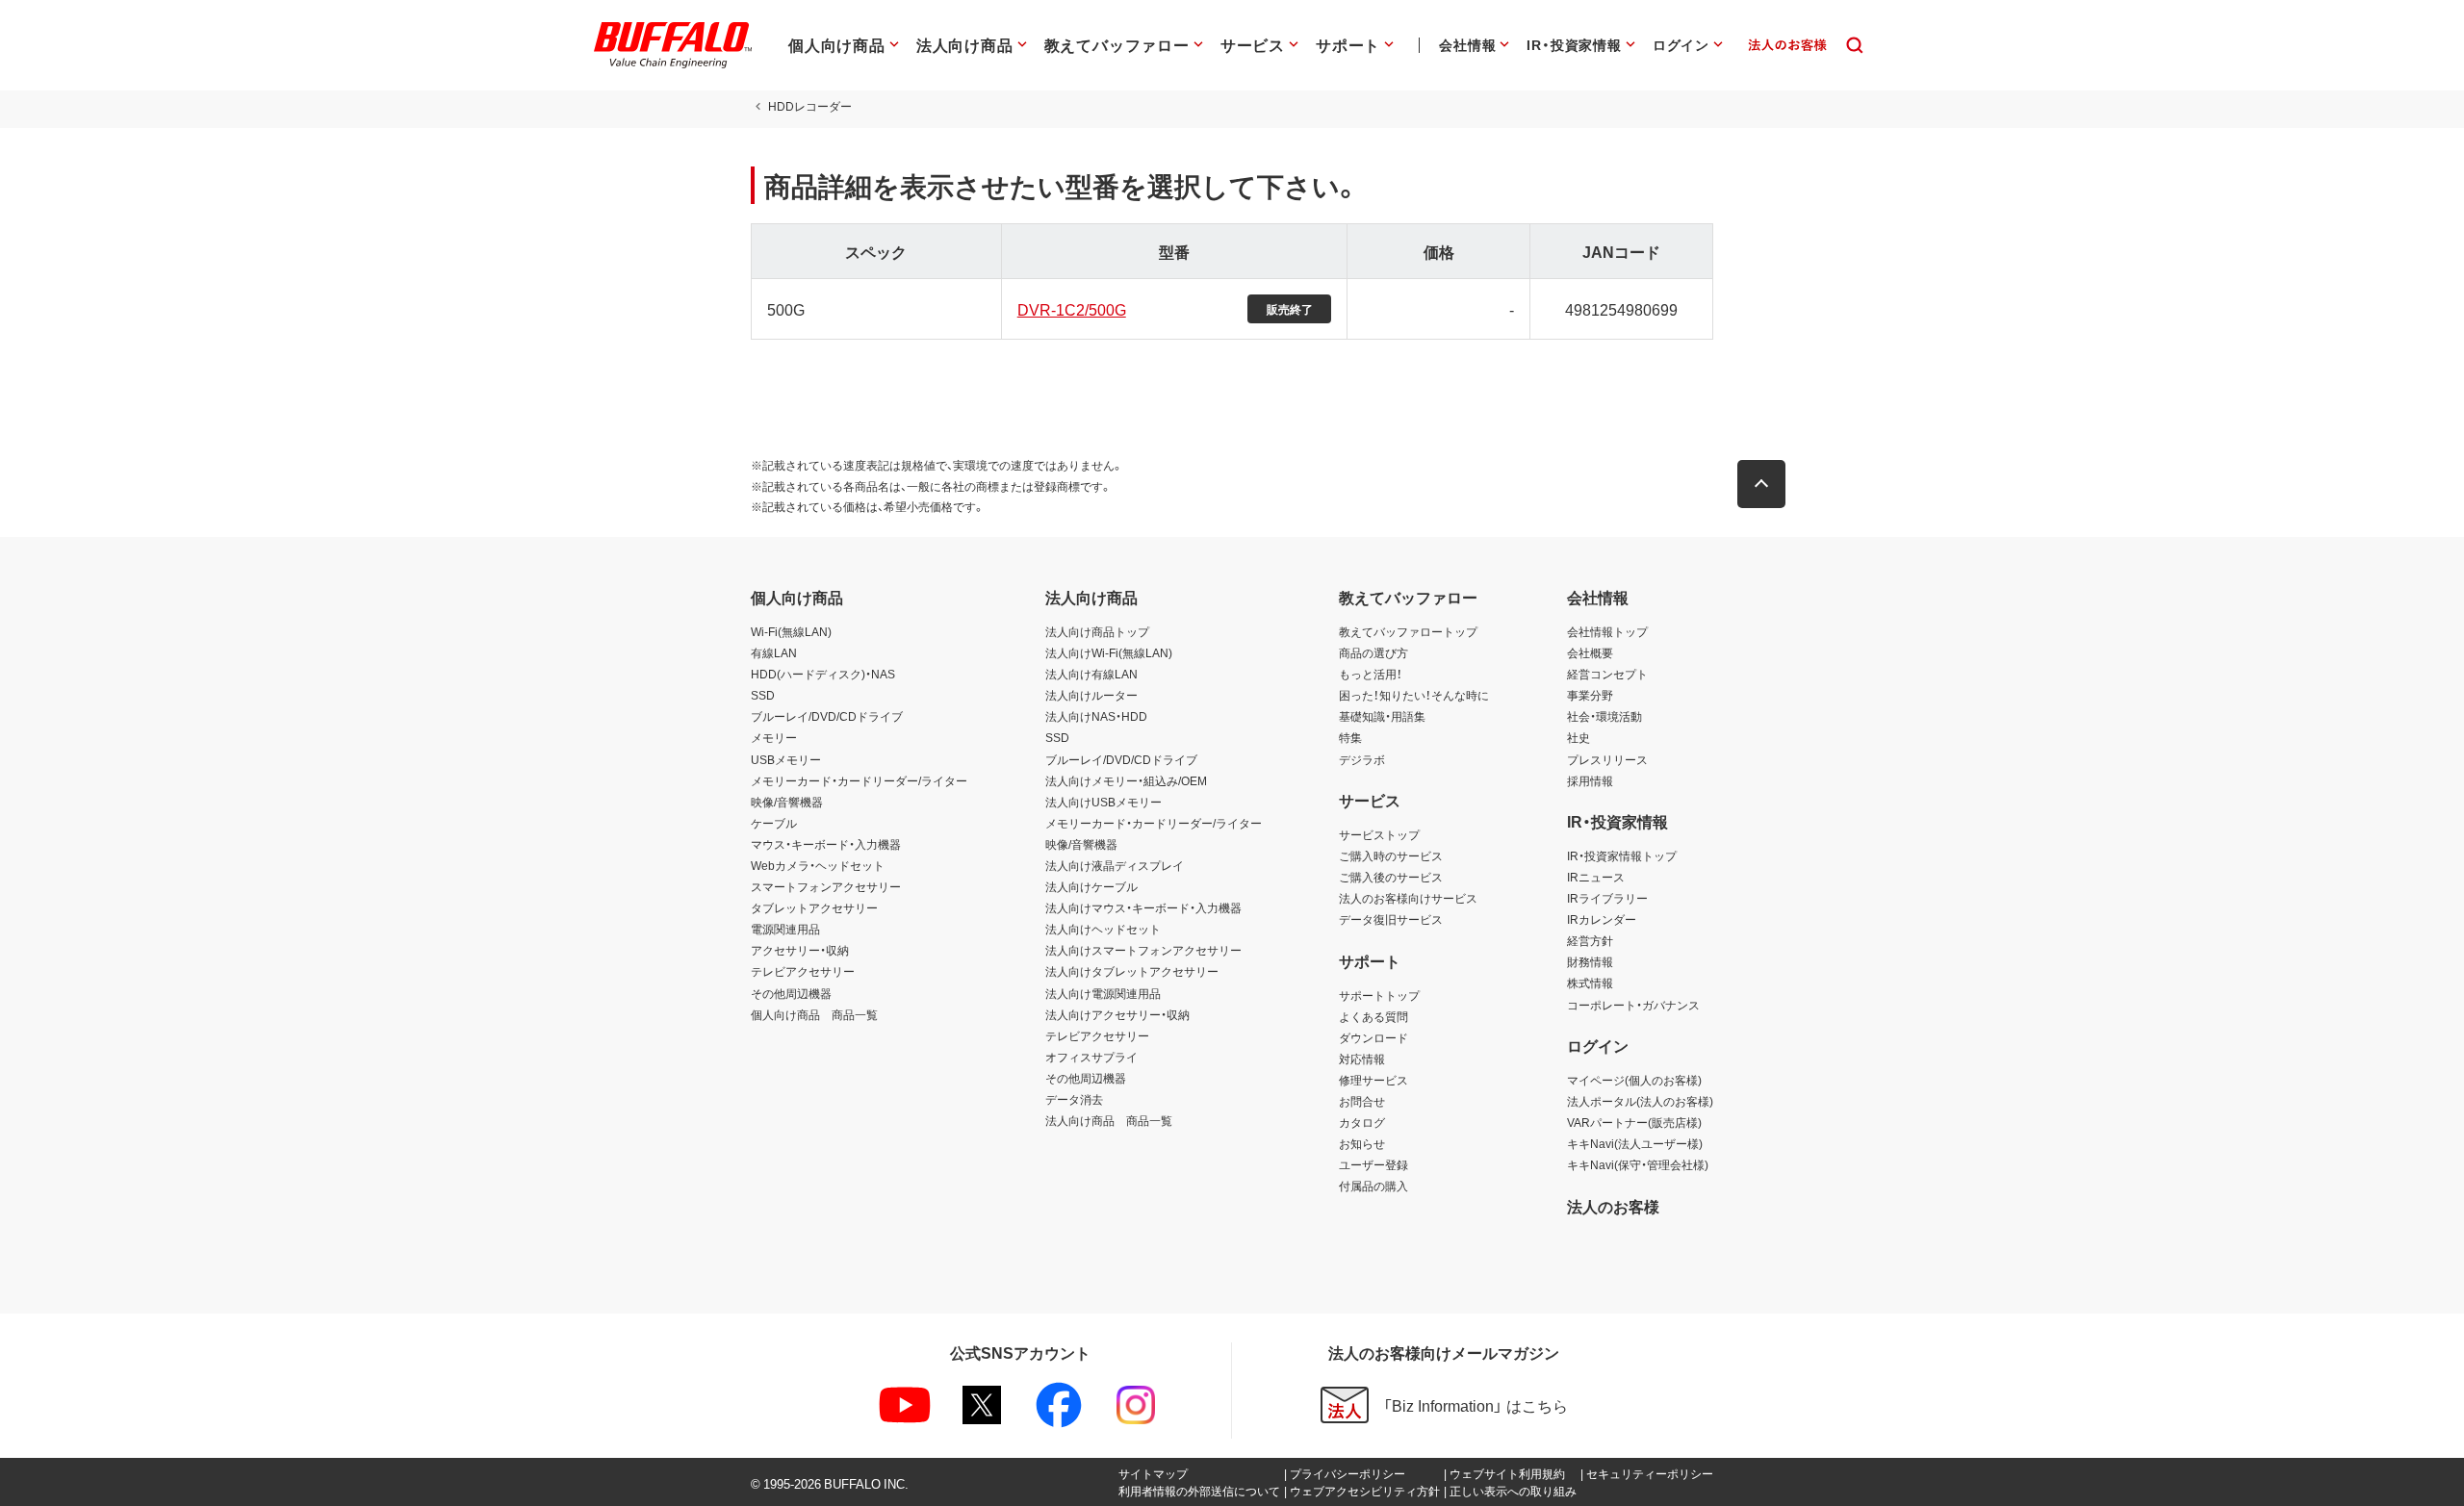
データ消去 (1074, 1099)
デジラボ (1362, 759)
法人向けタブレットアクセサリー (1132, 971)
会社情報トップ (1607, 631)
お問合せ (1362, 1101)
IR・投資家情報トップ (1622, 855)
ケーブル (774, 823)
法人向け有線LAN (1091, 674)
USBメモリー (786, 759)
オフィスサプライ (1091, 1057)
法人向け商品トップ (1097, 631)
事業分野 (1590, 695)
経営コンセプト (1607, 674)
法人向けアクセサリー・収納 (1117, 1014)
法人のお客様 (1613, 1206)
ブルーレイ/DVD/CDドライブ (827, 716)
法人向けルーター (1091, 695)
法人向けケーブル (1091, 886)
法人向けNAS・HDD (1096, 716)
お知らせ (1362, 1143)
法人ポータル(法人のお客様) (1640, 1101)
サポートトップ (1379, 995)
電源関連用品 (785, 929)
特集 (1350, 737)
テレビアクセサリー (803, 971)
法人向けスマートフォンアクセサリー (1143, 950)
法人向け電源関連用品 (1103, 993)
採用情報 (1590, 780)
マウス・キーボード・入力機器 (826, 844)
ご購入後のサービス (1391, 877)
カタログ (1362, 1122)
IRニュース (1596, 877)
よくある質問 (1373, 1016)
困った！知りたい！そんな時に (1414, 695)
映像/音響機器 (787, 802)
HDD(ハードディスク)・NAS (823, 674)
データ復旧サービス (1391, 919)
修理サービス (1373, 1080)
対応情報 (1362, 1059)
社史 (1578, 737)
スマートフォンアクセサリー (826, 886)
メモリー (774, 737)
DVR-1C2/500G (1072, 309)
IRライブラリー (1607, 898)
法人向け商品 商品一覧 (1109, 1120)
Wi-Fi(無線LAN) (791, 631)
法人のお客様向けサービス (1408, 898)
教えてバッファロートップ (1408, 631)
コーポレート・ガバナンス (1633, 1005)
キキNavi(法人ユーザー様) (1635, 1143)
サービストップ (1379, 834)
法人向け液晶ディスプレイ (1115, 865)
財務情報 (1590, 961)
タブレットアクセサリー (814, 907)
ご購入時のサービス (1391, 855)
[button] (1761, 484)
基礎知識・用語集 (1382, 716)
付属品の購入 (1373, 1186)
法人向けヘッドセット (1103, 929)
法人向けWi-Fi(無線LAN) (1109, 652)
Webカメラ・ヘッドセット (818, 865)
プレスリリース (1607, 759)
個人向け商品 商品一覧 (814, 1014)
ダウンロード (1373, 1037)
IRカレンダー (1602, 919)
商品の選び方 (1373, 652)
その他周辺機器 (791, 993)
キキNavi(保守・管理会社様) (1638, 1164)
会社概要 (1590, 652)
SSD (763, 695)
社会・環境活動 (1604, 716)
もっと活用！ (1371, 674)
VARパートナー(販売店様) (1634, 1122)
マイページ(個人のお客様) (1634, 1080)
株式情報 (1590, 983)
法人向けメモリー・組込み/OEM (1126, 780)
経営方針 (1590, 940)
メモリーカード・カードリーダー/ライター (859, 780)
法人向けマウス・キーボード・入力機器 (1143, 907)
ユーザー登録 (1373, 1164)
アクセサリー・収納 (800, 950)
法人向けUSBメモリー (1104, 802)
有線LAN (774, 652)
